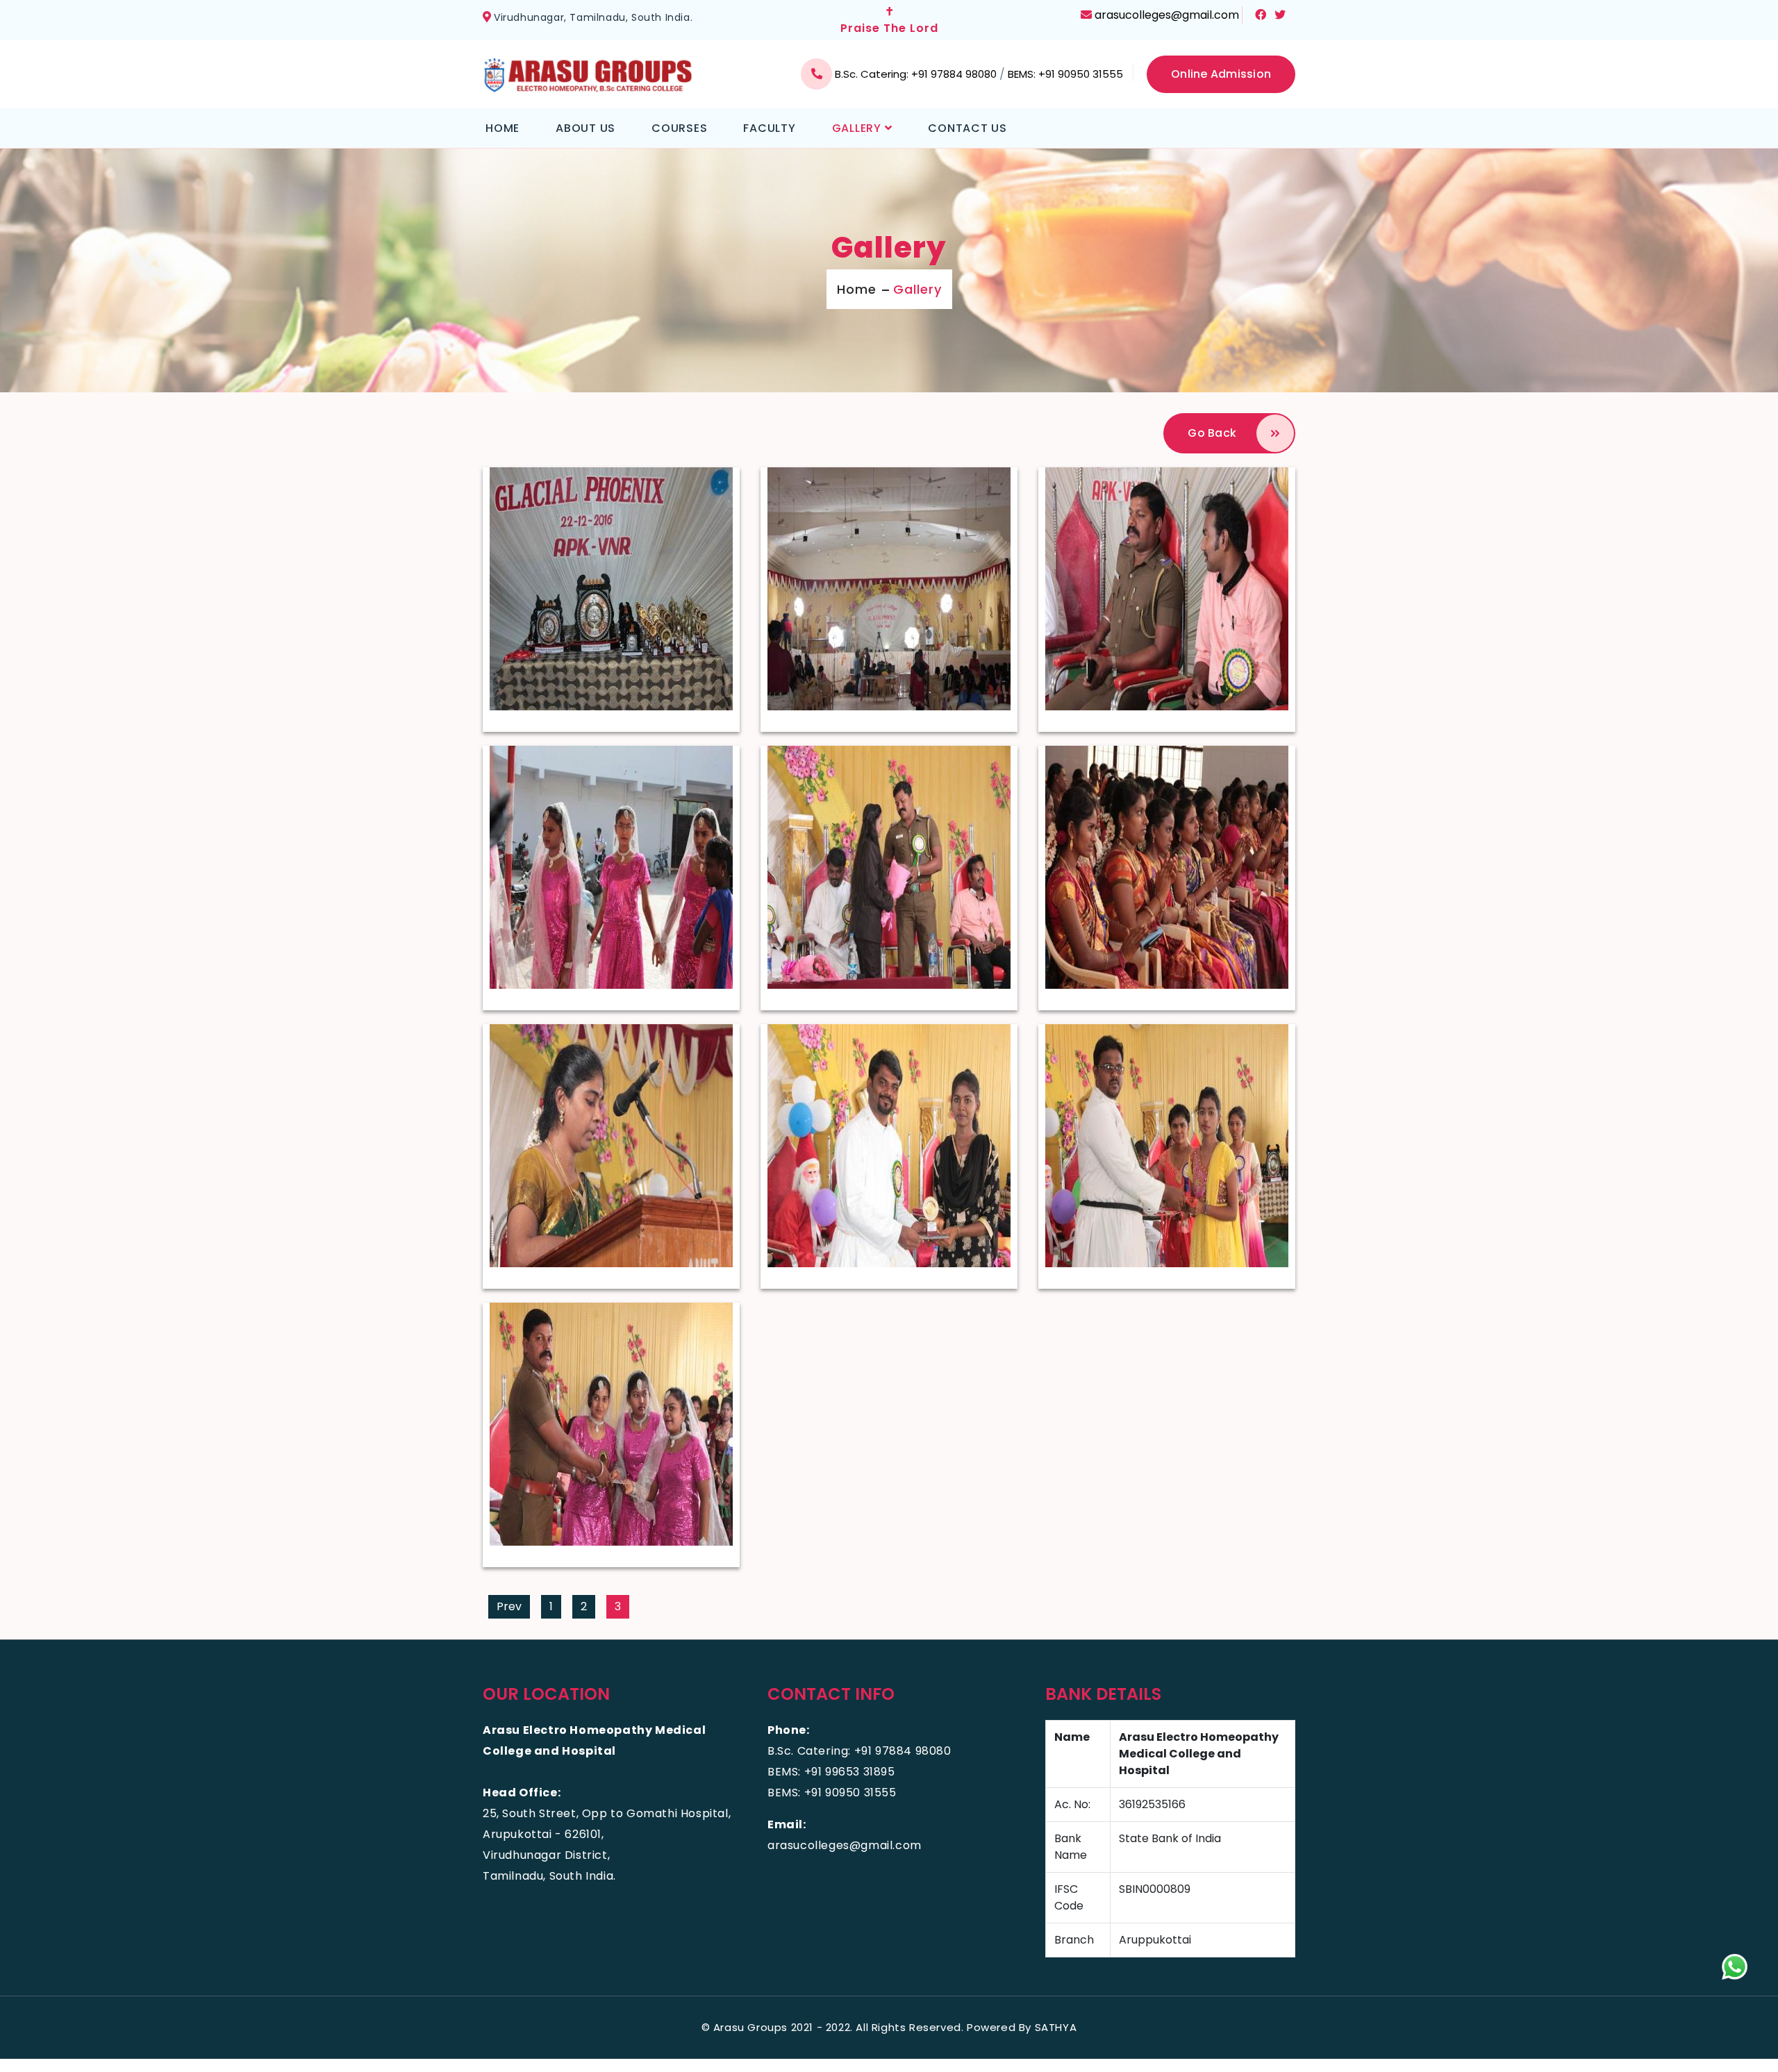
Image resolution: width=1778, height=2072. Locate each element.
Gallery (917, 289)
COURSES (679, 128)
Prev (509, 1606)
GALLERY (858, 128)
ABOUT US (585, 128)
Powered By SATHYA (1022, 2027)
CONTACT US (967, 128)
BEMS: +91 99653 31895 (831, 1772)
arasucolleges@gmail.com (1167, 15)
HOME (502, 128)
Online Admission (1221, 74)
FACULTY (769, 128)
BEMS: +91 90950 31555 (1065, 74)
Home (857, 289)
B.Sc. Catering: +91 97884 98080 (917, 74)
